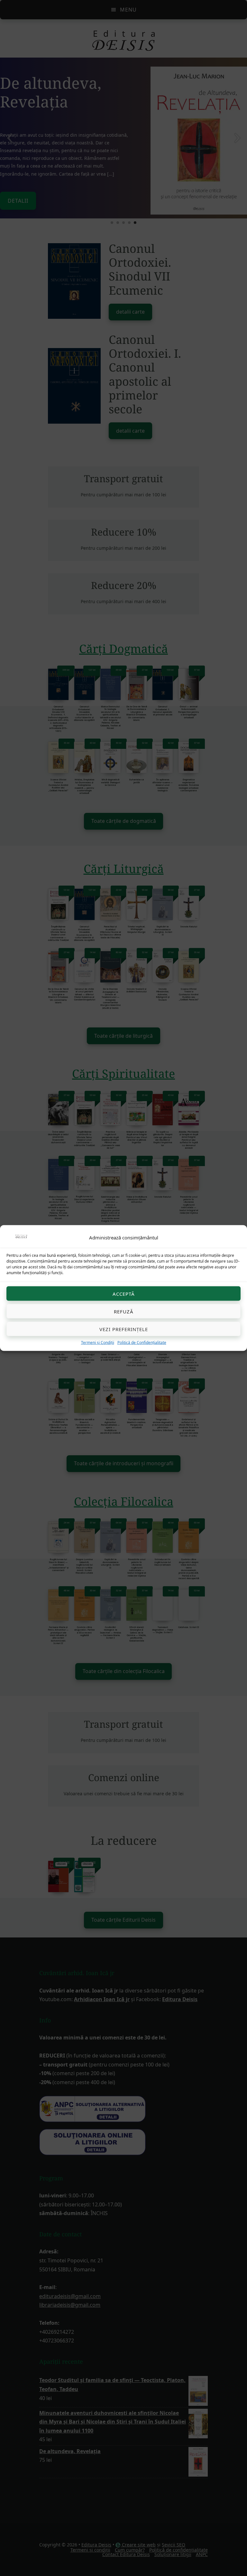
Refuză (124, 1311)
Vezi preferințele (124, 1329)
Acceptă (124, 1293)
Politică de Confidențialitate (142, 1343)
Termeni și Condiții (98, 1343)
